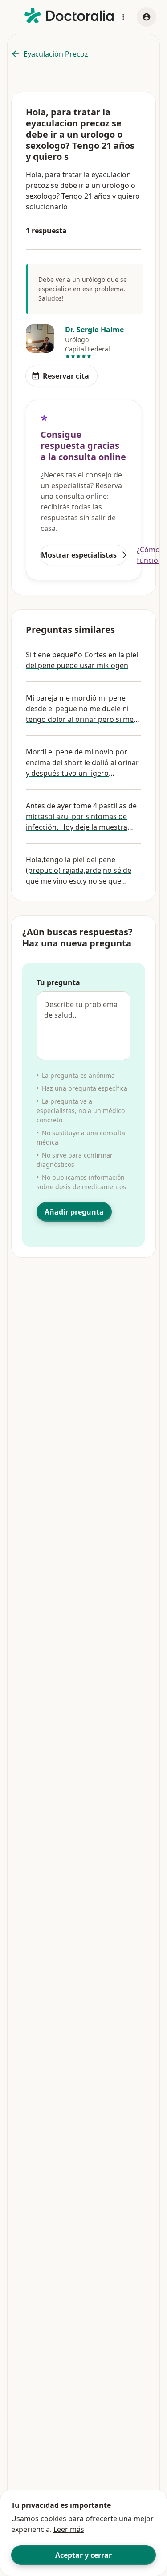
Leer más (69, 2529)
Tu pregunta (58, 982)
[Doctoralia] (69, 16)
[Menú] (123, 17)
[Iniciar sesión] (147, 17)
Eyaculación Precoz (56, 54)
